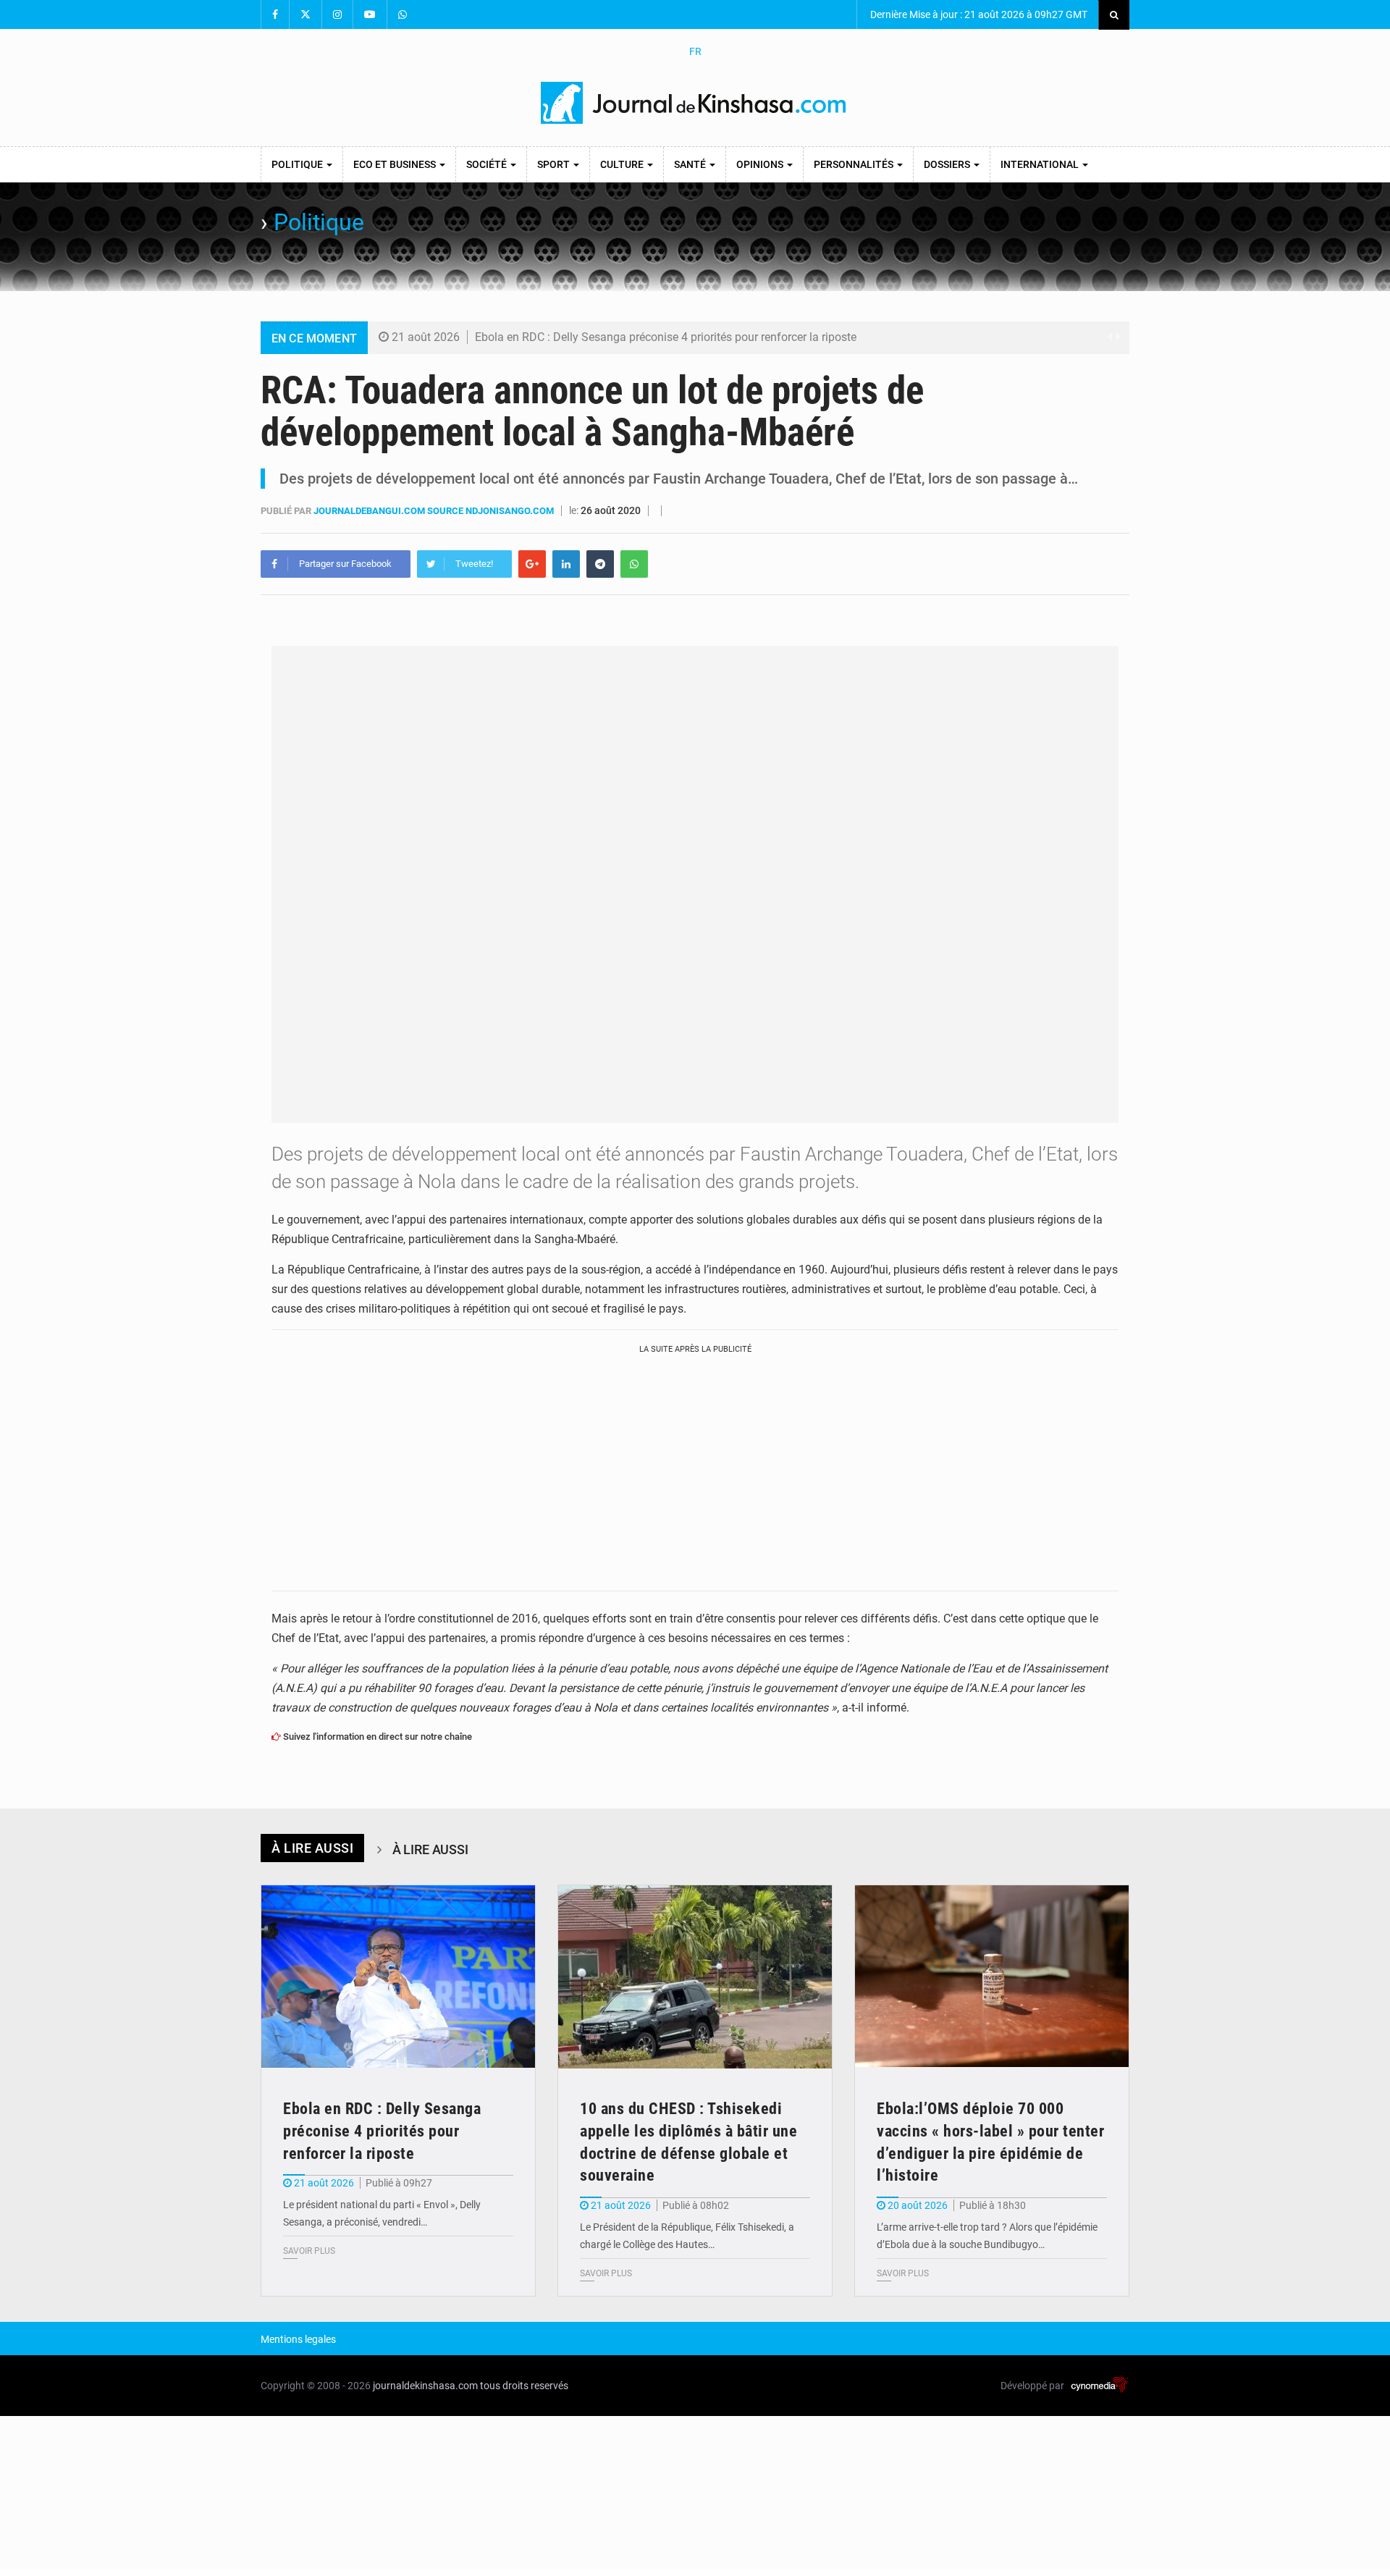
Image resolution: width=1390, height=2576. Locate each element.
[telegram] (600, 564)
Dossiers (948, 164)
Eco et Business (396, 164)
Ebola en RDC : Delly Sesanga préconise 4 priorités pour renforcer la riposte (666, 337)
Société (488, 164)
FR (695, 51)
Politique (298, 164)
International (1041, 164)
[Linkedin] (566, 564)
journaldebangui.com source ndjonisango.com (435, 511)
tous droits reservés (524, 2386)
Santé (691, 164)
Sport (555, 164)
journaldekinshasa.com (425, 2386)
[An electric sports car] (398, 1977)
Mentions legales (298, 2339)
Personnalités (855, 164)
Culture (623, 164)
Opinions (761, 164)
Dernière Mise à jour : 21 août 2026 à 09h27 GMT (978, 14)
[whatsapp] (634, 564)
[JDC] (695, 103)
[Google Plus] (532, 564)
